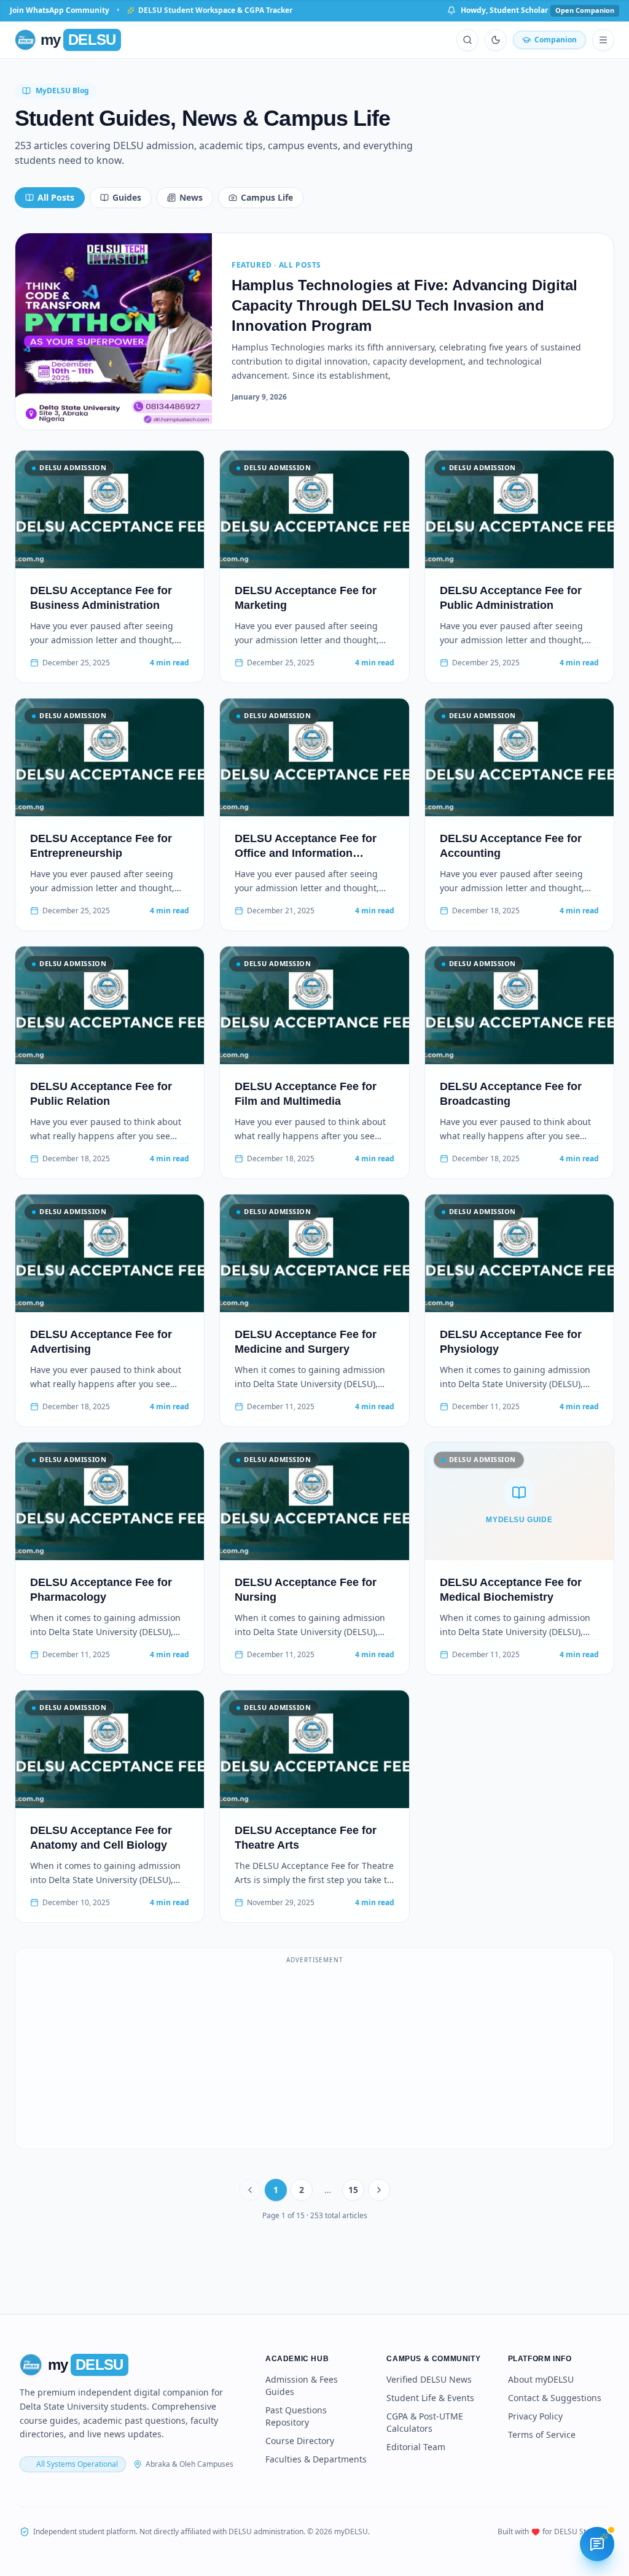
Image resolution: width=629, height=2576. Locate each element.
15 (353, 2190)
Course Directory (300, 2441)
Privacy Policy (535, 2416)
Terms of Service (542, 2435)
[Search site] (467, 40)
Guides (127, 197)
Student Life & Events (430, 2398)
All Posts (56, 197)
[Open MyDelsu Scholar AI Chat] (597, 2544)
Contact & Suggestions (555, 2398)
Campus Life (267, 197)
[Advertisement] (314, 2056)
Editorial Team (416, 2447)
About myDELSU (541, 2379)
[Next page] (379, 2190)
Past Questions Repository (296, 2416)
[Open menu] (603, 40)
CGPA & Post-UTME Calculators (425, 2422)
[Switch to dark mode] (496, 40)
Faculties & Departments (316, 2459)
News (191, 197)
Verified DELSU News (429, 2379)
